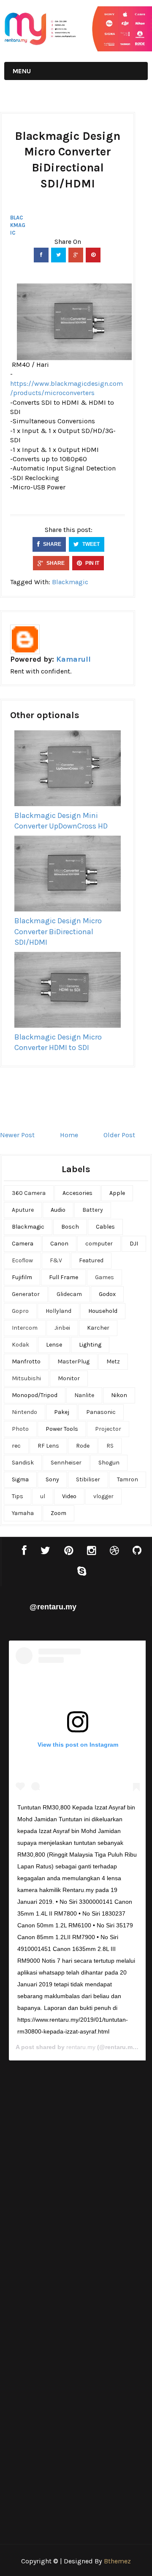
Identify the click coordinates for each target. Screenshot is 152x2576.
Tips (18, 1496)
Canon (59, 1244)
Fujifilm (22, 1277)
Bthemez (117, 2561)
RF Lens (48, 1446)
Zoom (58, 1513)
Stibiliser (88, 1479)
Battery (93, 1210)
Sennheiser (66, 1463)
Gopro (20, 1311)
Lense (54, 1345)
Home (69, 1135)
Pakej (62, 1412)
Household (103, 1311)
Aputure (23, 1210)
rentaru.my (81, 2047)
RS (110, 1446)
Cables (105, 1227)
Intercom (25, 1328)
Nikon (119, 1395)
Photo (20, 1429)
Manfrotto (26, 1361)
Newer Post (17, 1135)
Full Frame (64, 1277)
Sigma (20, 1479)
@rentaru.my (53, 1607)
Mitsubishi (26, 1378)
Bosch (70, 1227)
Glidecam (69, 1294)
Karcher (98, 1328)
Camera (23, 1244)
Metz (113, 1361)
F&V (56, 1260)
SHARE (52, 544)
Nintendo (24, 1412)
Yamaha (23, 1513)
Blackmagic (18, 225)
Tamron (128, 1479)
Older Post (119, 1135)
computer (99, 1244)
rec (16, 1446)
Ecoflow (22, 1260)
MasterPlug (73, 1361)
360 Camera (29, 1193)
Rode (83, 1446)
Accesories (77, 1193)
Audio (58, 1210)
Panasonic (101, 1412)
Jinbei (62, 1328)
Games (104, 1277)
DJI (134, 1244)
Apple (117, 1193)
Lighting (90, 1345)
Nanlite (84, 1395)
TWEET (90, 544)
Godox (107, 1294)
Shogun (109, 1463)
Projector (108, 1429)
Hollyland (58, 1311)
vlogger (103, 1496)
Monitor (69, 1378)
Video (69, 1496)
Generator (26, 1294)
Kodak (20, 1345)
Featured (91, 1260)
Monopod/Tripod (35, 1395)
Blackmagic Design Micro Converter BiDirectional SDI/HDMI (58, 931)
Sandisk (23, 1463)
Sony (52, 1479)
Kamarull (73, 659)
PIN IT (92, 563)
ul (43, 1496)
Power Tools (62, 1429)
